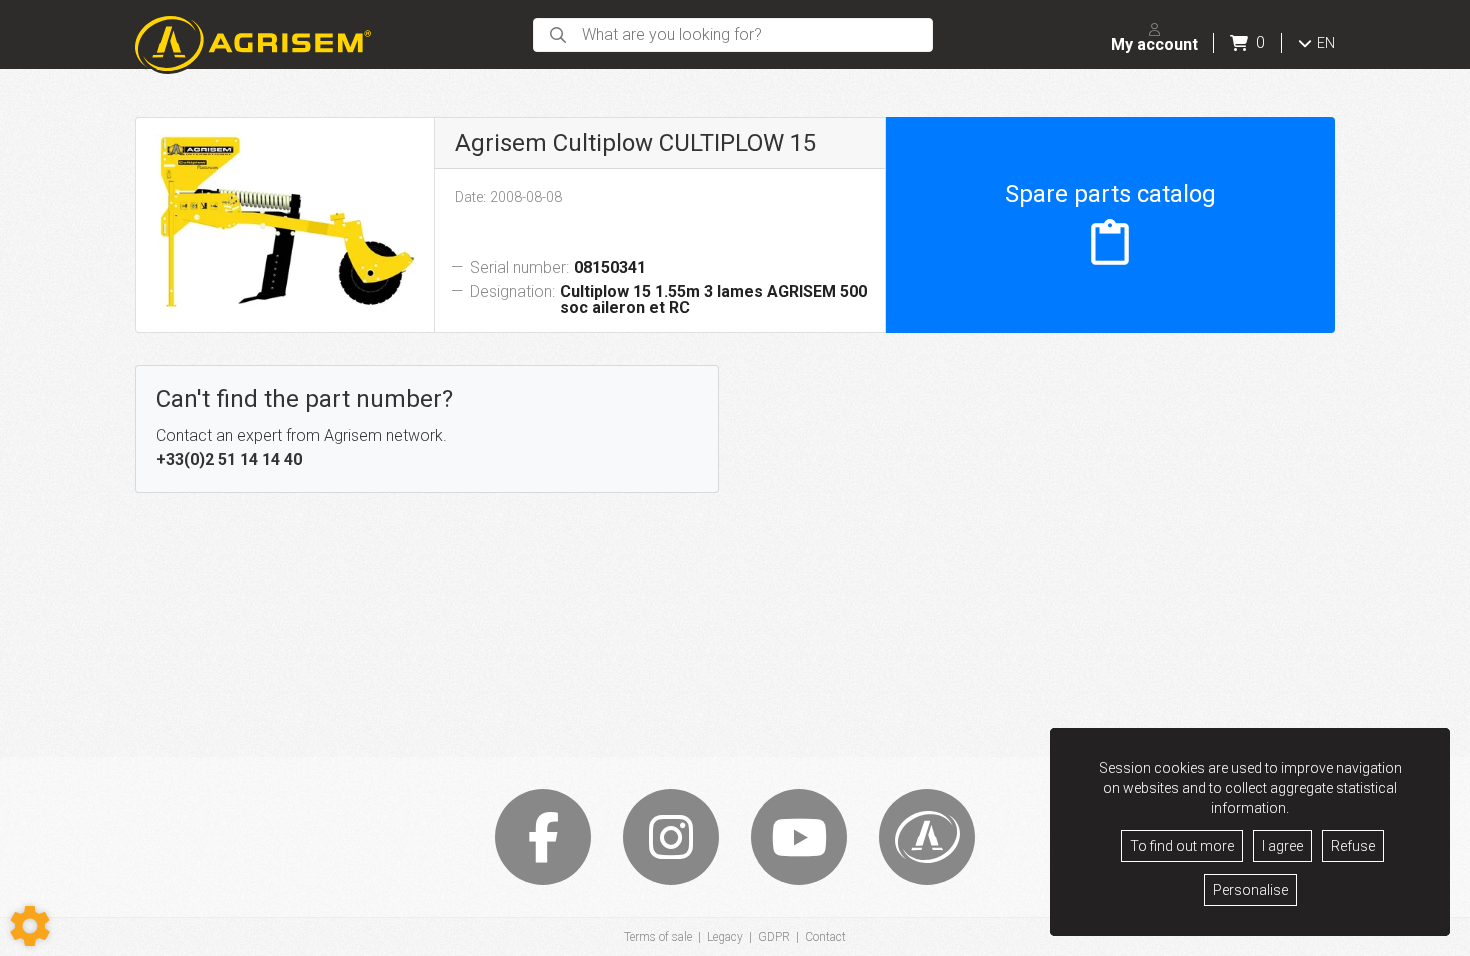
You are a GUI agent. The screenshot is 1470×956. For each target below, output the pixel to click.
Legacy (725, 937)
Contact (825, 937)
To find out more (1182, 846)
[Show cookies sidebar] (30, 926)
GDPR (774, 937)
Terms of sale (658, 937)
